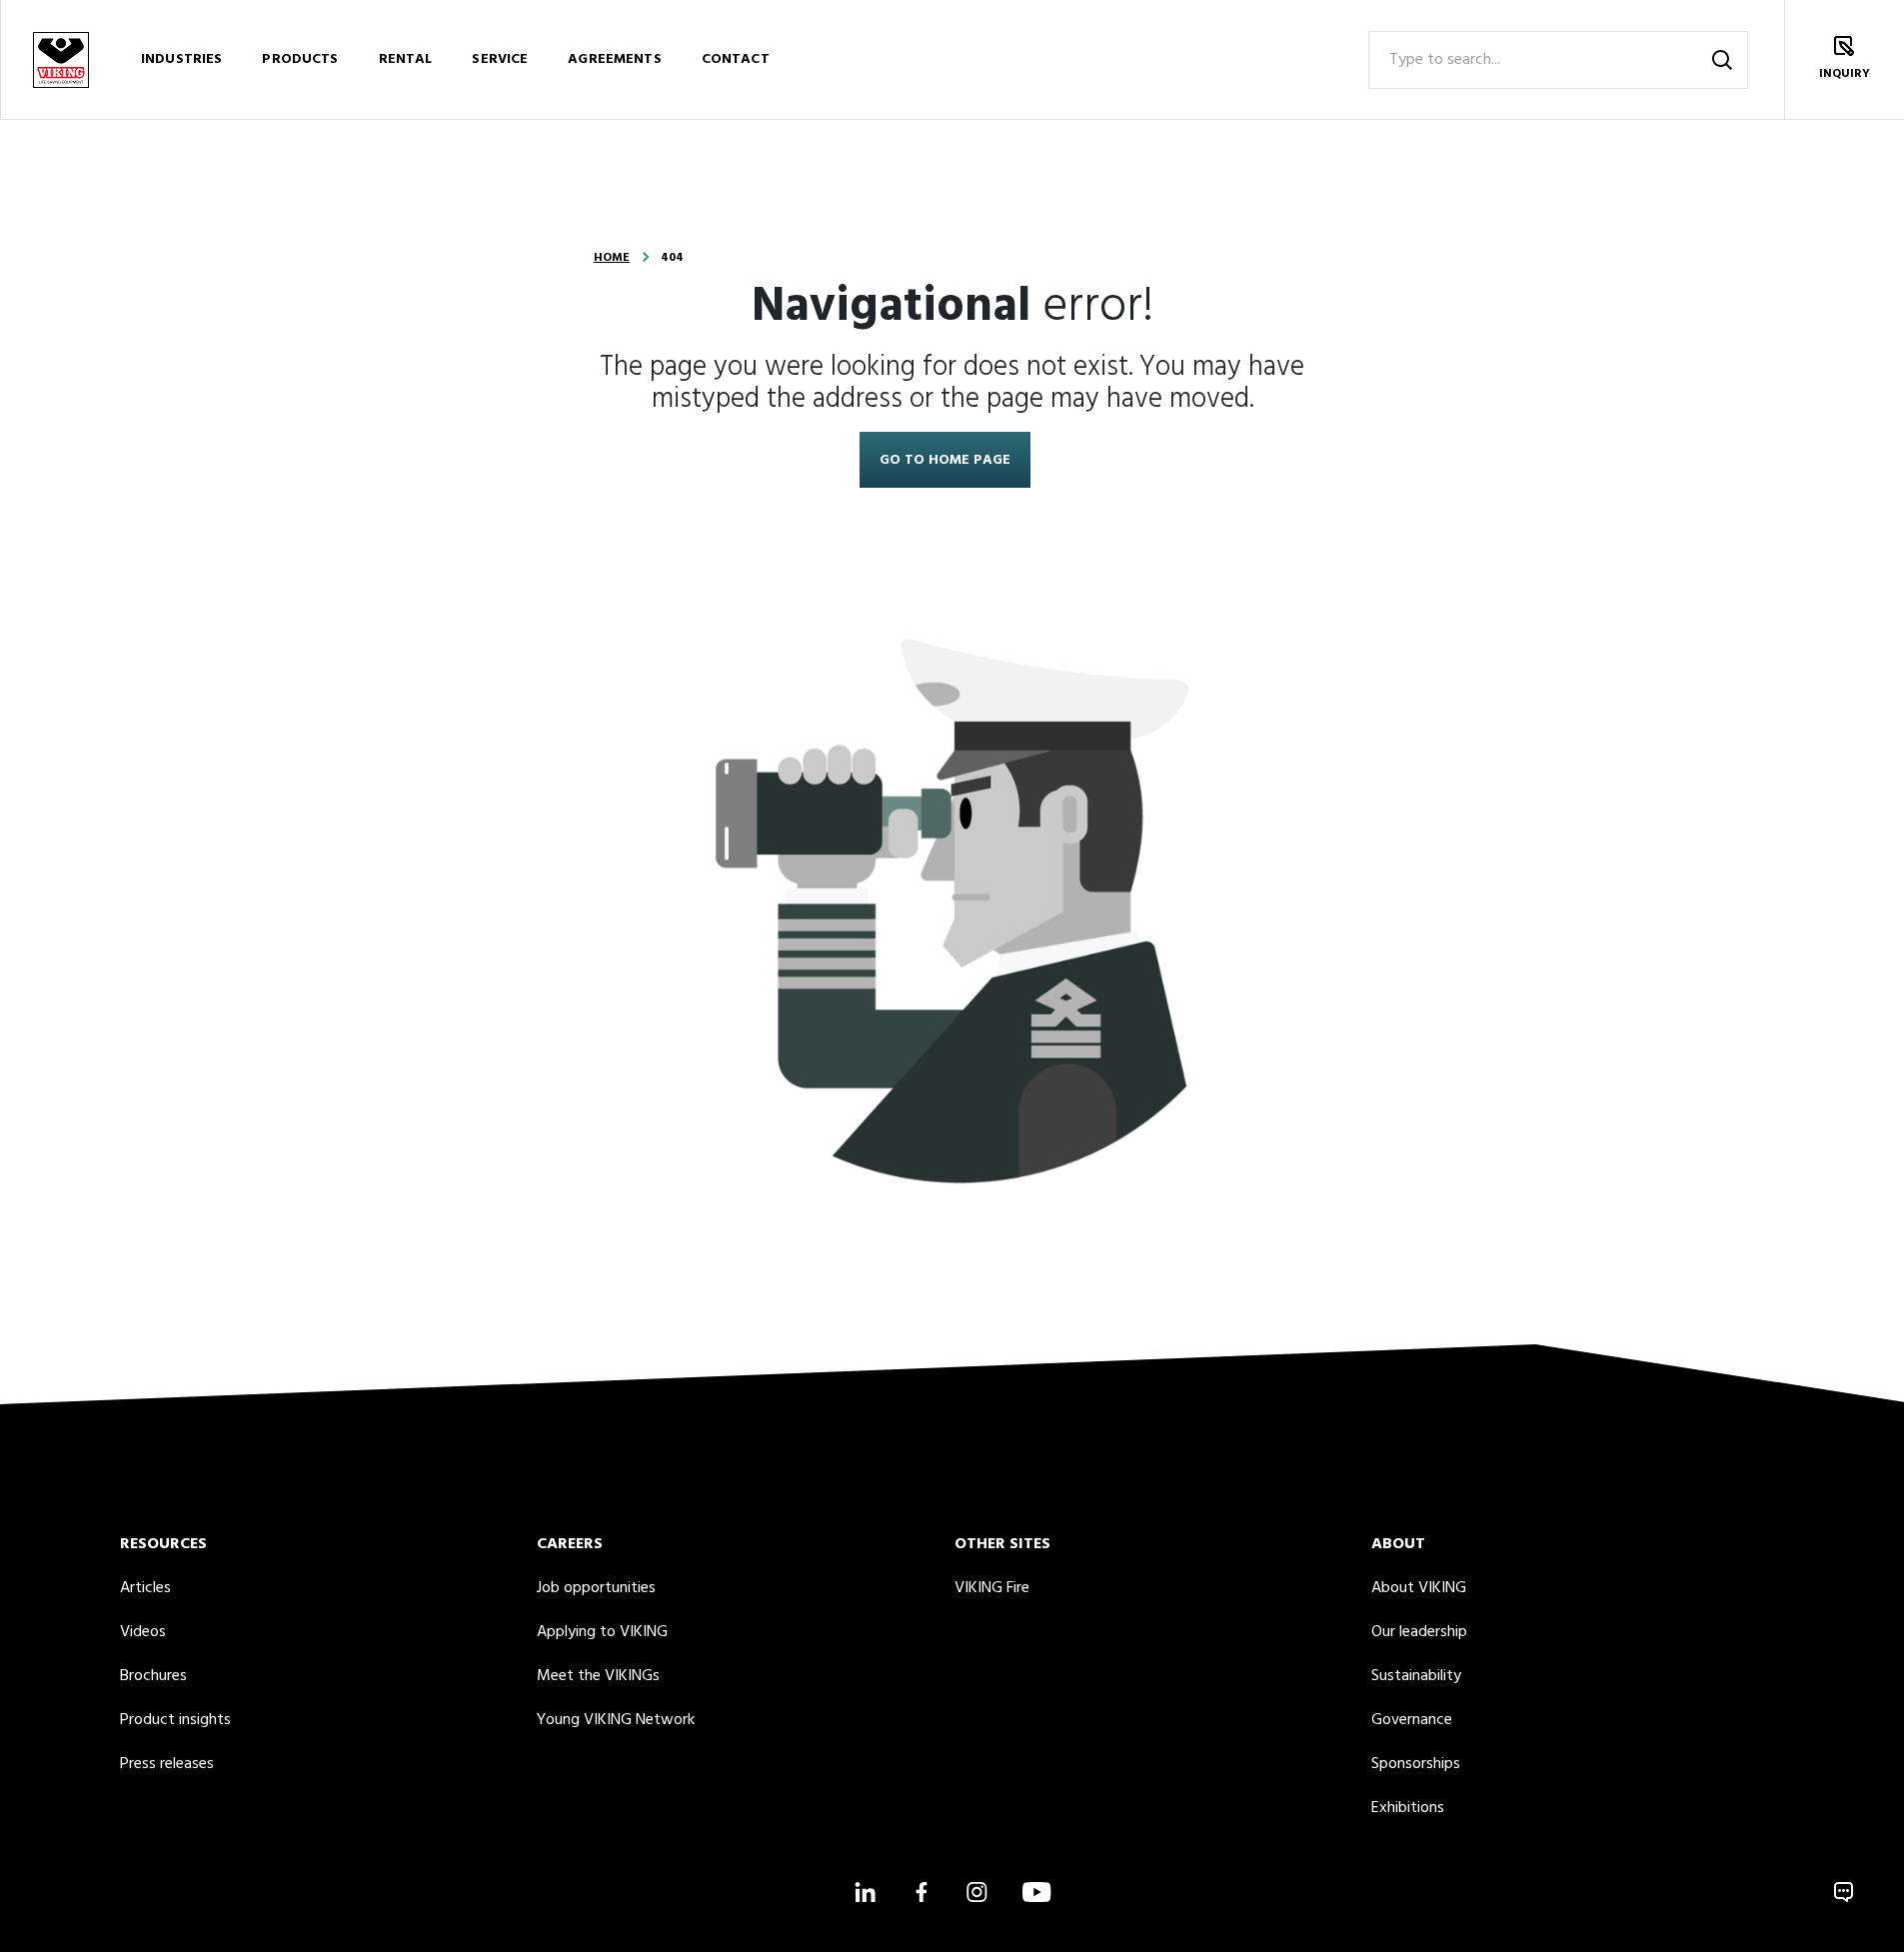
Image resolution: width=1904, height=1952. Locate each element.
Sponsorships (1416, 1764)
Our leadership (1419, 1632)
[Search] (1722, 60)
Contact (736, 59)
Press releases (167, 1764)
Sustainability (1416, 1676)
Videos (143, 1632)
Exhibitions (1408, 1808)
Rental (406, 59)
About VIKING (1419, 1588)
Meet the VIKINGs (598, 1676)
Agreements (614, 59)
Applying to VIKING (602, 1632)
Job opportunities (596, 1588)
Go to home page (945, 460)
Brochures (153, 1676)
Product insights (175, 1720)
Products (300, 59)
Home (612, 258)
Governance (1412, 1720)
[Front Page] (60, 59)
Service (500, 59)
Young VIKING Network (616, 1720)
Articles (145, 1588)
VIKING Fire (992, 1588)
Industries (181, 59)
